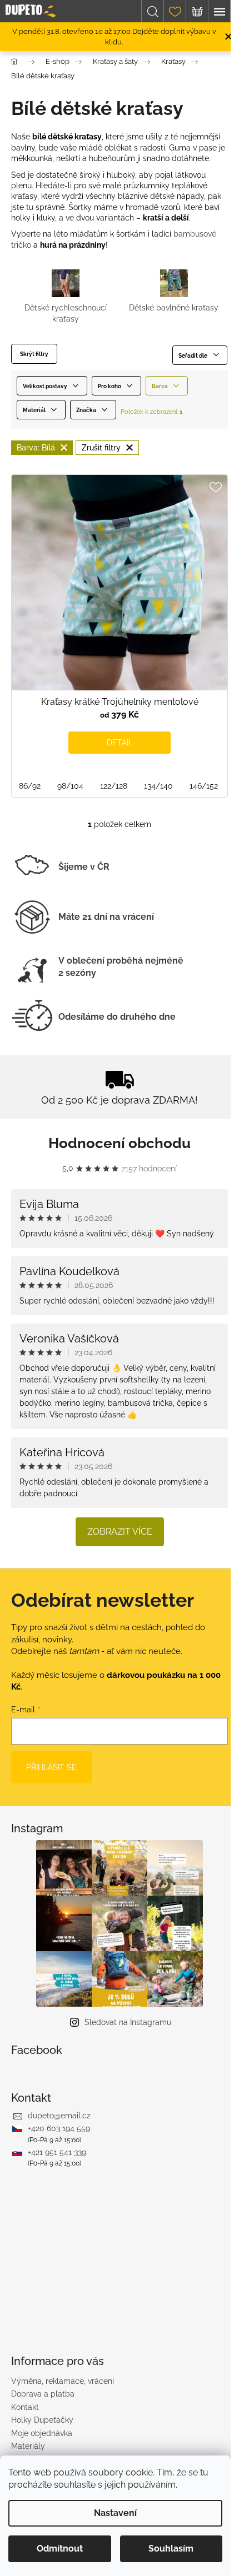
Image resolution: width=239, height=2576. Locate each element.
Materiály (28, 2446)
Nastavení (115, 2513)
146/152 (204, 786)
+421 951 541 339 (57, 2152)
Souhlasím (171, 2549)
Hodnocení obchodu (120, 1143)
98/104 (70, 786)
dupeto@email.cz (59, 2116)
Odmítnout (60, 2549)
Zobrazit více (120, 1532)
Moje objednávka (42, 2433)
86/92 (30, 786)
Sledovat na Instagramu (128, 2022)
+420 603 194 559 (59, 2128)
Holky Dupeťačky (42, 2420)
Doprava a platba (43, 2394)
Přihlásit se (51, 1767)
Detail (120, 743)
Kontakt (25, 2407)
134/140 (158, 786)
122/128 (114, 786)
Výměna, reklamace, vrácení (63, 2381)
